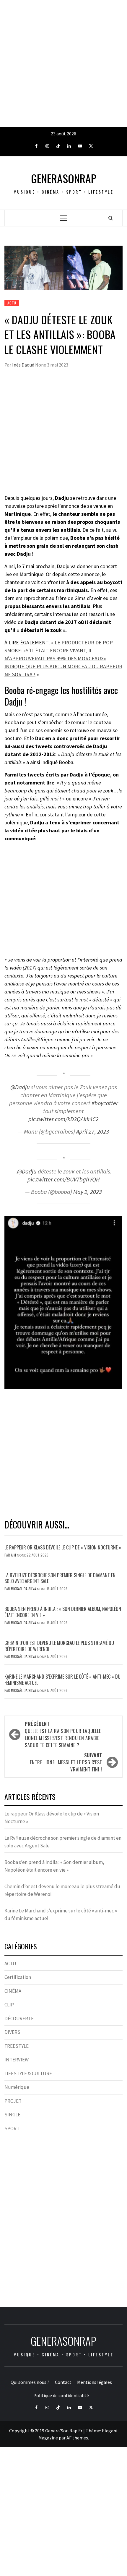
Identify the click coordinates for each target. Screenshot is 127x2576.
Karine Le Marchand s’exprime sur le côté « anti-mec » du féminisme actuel (62, 1680)
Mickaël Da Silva (24, 1589)
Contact (63, 2382)
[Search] (111, 218)
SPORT (12, 2128)
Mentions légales (95, 2382)
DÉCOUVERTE (19, 2019)
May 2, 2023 (88, 1192)
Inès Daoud (24, 365)
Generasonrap (64, 178)
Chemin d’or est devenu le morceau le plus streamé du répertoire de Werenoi (59, 1646)
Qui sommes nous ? (30, 2382)
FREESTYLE (17, 2046)
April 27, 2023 (93, 1131)
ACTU (12, 303)
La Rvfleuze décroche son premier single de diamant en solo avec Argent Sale (60, 1578)
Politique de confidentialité (61, 2395)
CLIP (9, 2005)
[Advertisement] (63, 64)
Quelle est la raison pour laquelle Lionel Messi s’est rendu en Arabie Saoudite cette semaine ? (63, 1734)
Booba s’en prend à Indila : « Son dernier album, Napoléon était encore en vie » (63, 1612)
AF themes (77, 2438)
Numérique (17, 2087)
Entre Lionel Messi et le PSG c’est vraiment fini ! (66, 1762)
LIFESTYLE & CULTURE (28, 2074)
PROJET (13, 2101)
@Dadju (20, 1087)
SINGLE (12, 2115)
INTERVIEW (17, 2060)
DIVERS (12, 2032)
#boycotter (105, 1103)
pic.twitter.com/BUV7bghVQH (64, 1179)
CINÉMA (13, 1991)
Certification (18, 1977)
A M (14, 1555)
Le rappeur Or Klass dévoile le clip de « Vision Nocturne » (63, 1547)
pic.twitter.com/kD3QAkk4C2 (63, 1119)
